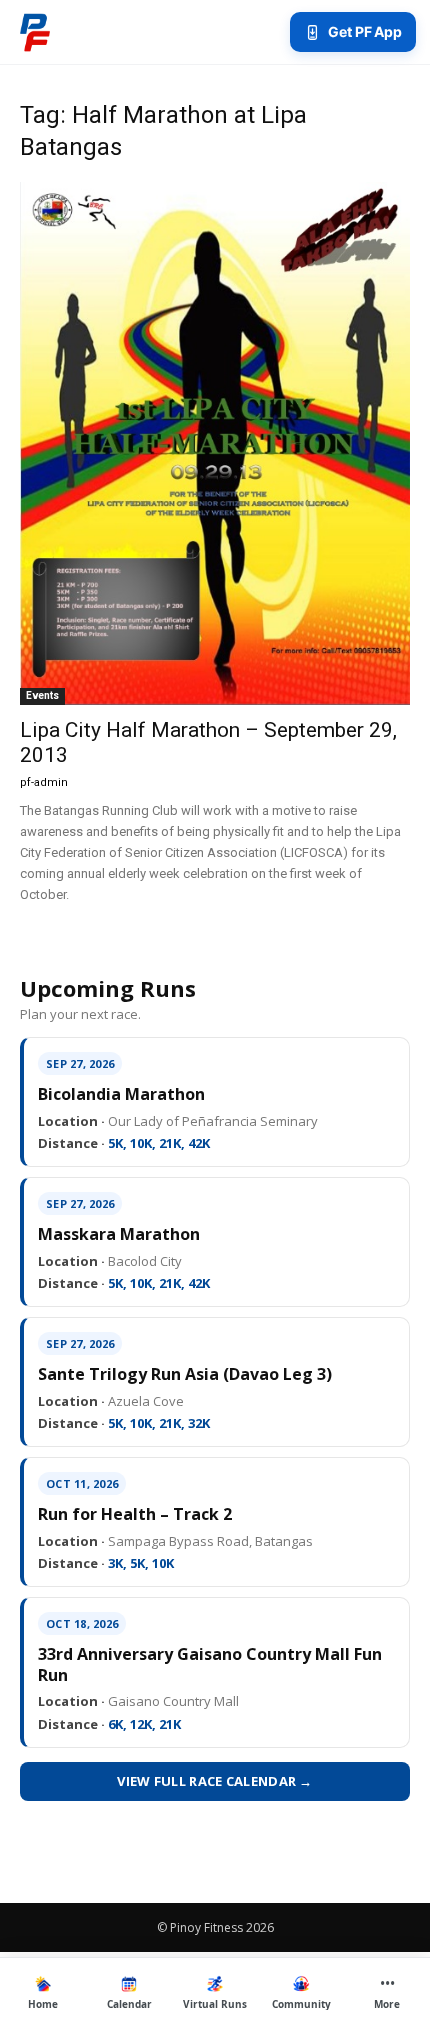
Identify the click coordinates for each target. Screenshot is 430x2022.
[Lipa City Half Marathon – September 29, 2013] (215, 443)
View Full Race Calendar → (215, 1781)
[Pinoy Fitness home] (35, 32)
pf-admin (44, 782)
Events (42, 695)
